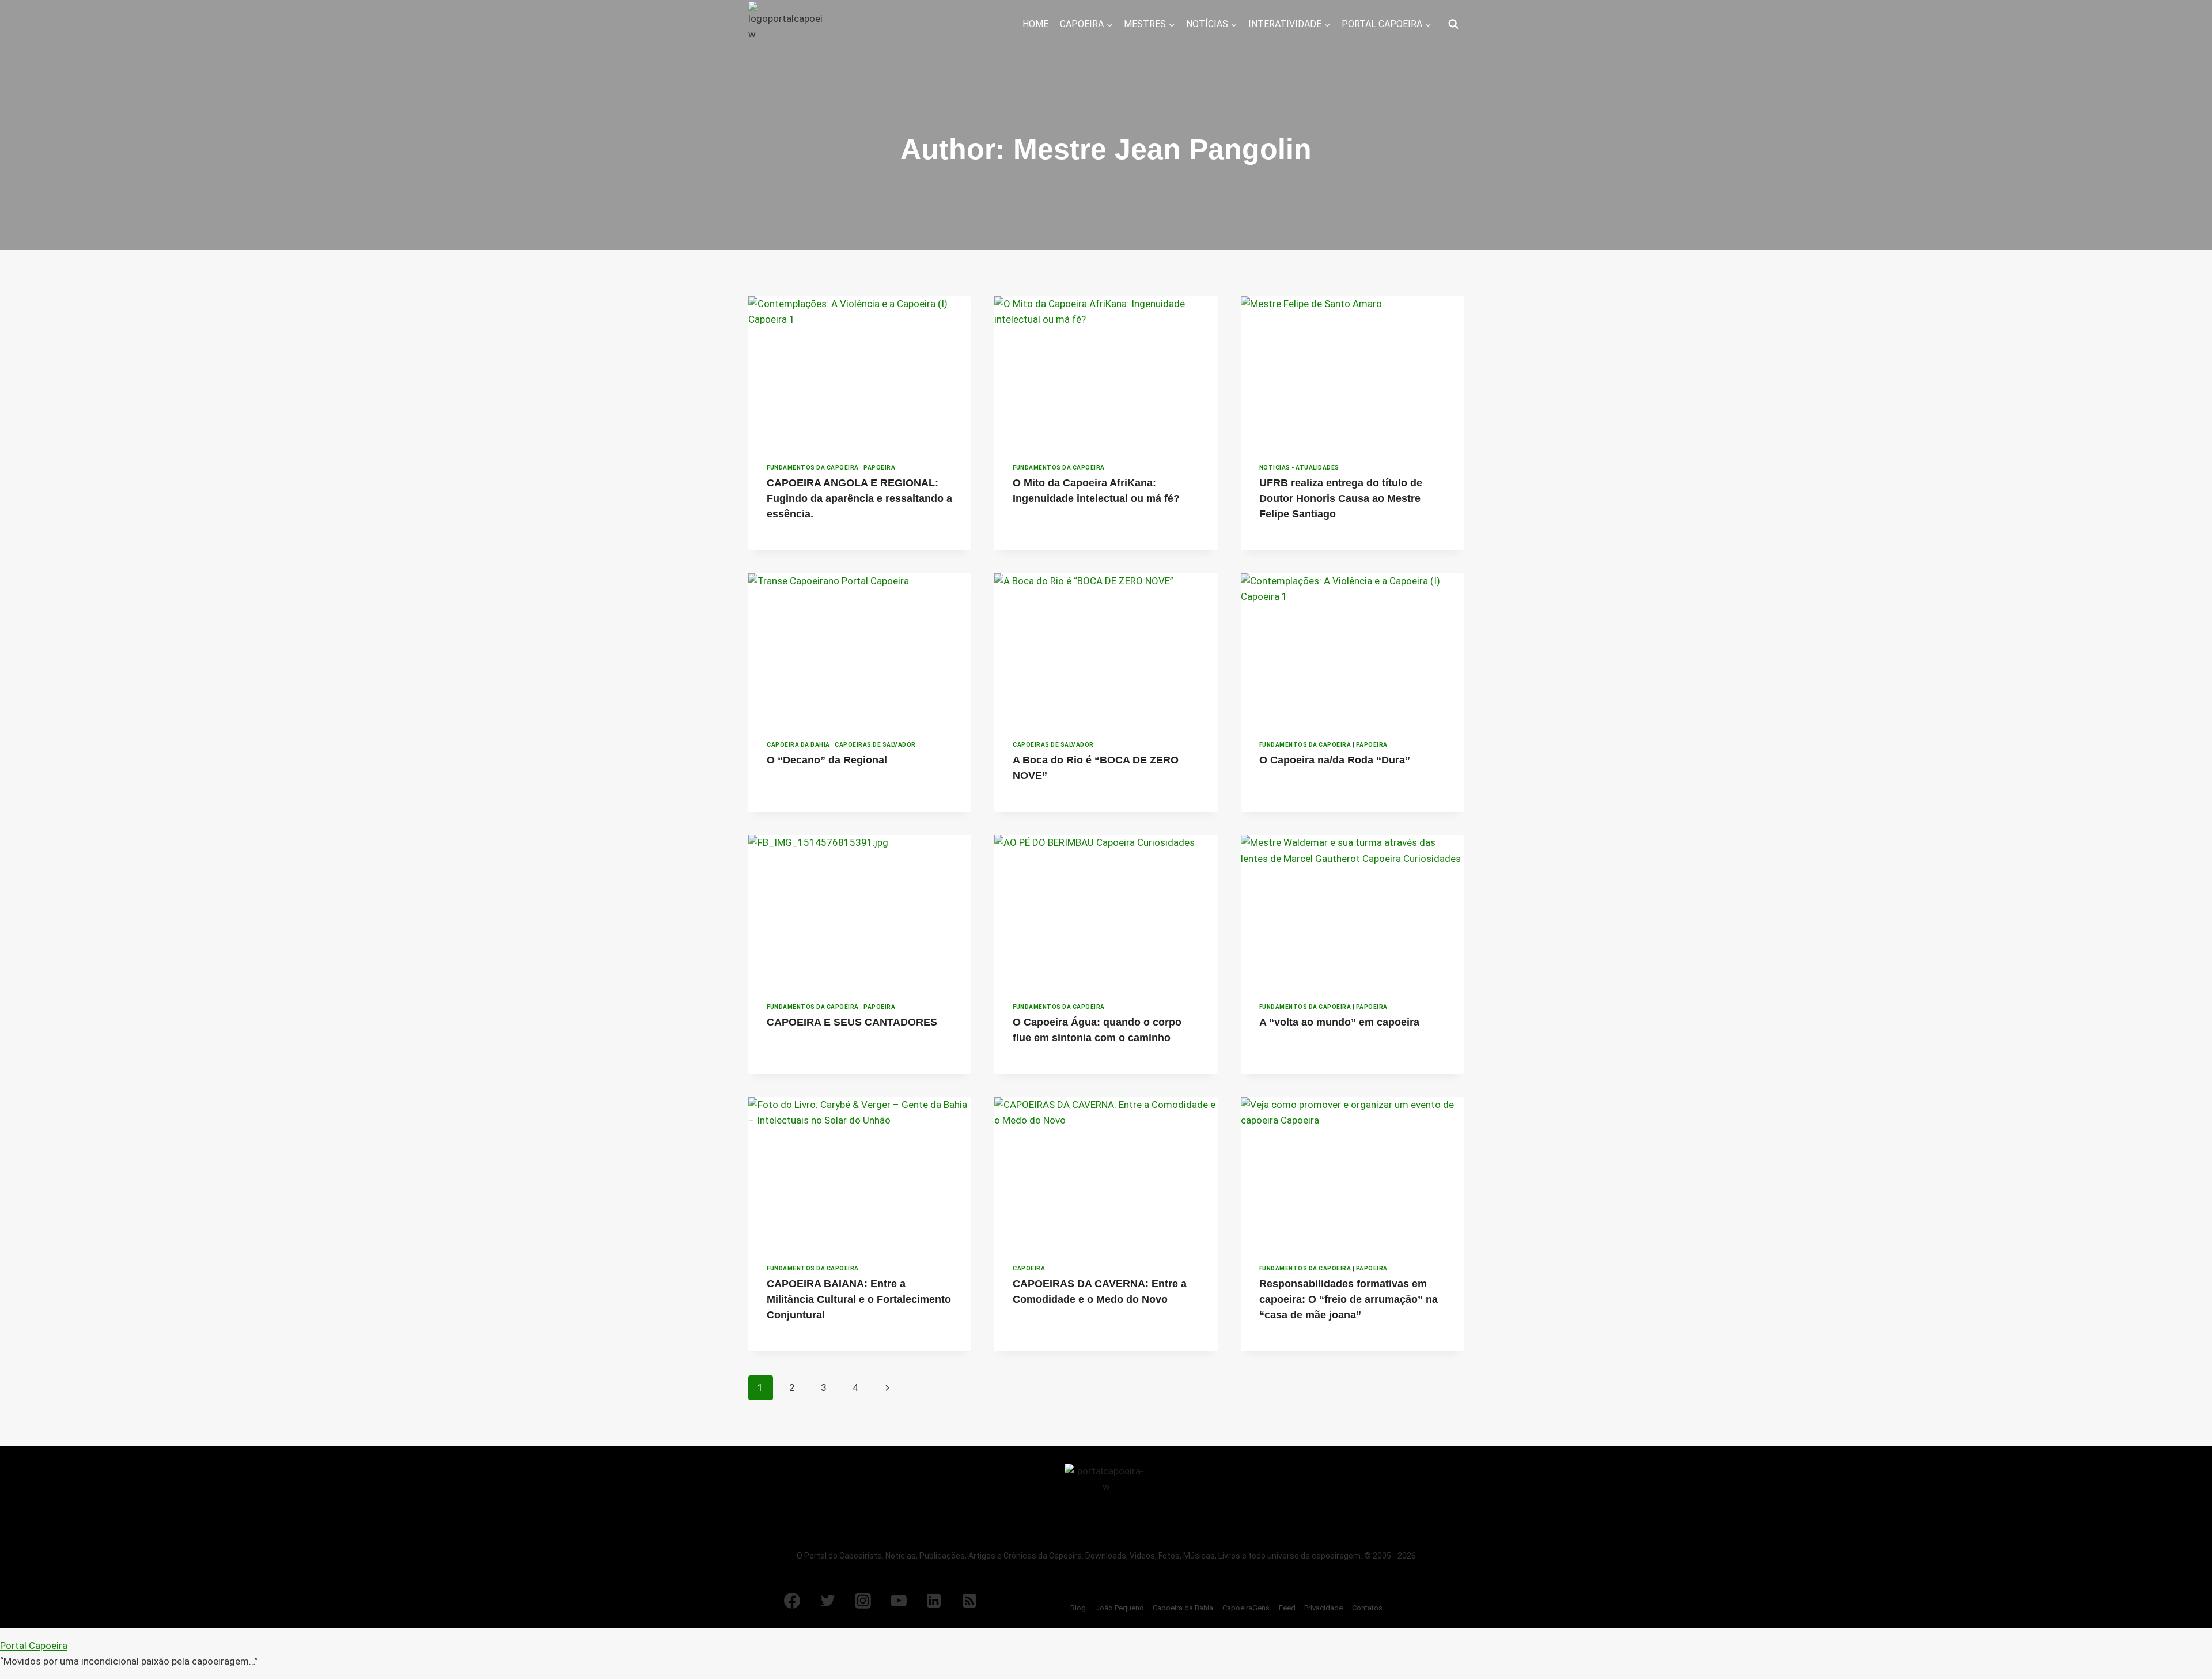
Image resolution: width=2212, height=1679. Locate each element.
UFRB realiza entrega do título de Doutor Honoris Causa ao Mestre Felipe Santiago (1341, 498)
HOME (1035, 24)
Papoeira (879, 468)
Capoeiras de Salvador (875, 745)
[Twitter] (828, 1601)
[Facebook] (792, 1601)
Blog (1078, 1608)
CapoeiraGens (1246, 1608)
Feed (1287, 1608)
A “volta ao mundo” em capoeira (1339, 1022)
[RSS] (969, 1601)
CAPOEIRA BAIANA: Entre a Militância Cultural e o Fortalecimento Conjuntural (859, 1299)
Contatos (1367, 1608)
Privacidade (1323, 1608)
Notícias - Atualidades (1299, 468)
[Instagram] (863, 1601)
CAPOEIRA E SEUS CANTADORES (852, 1022)
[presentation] (860, 370)
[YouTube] (899, 1601)
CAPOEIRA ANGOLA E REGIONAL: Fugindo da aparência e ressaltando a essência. (859, 498)
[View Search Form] (1453, 24)
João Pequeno (1120, 1608)
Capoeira (1029, 1268)
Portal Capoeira (34, 1646)
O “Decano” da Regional (827, 760)
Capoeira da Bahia (798, 745)
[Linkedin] (934, 1601)
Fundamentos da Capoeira (813, 468)
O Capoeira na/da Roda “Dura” (1335, 760)
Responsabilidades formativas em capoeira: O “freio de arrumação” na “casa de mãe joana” (1349, 1299)
